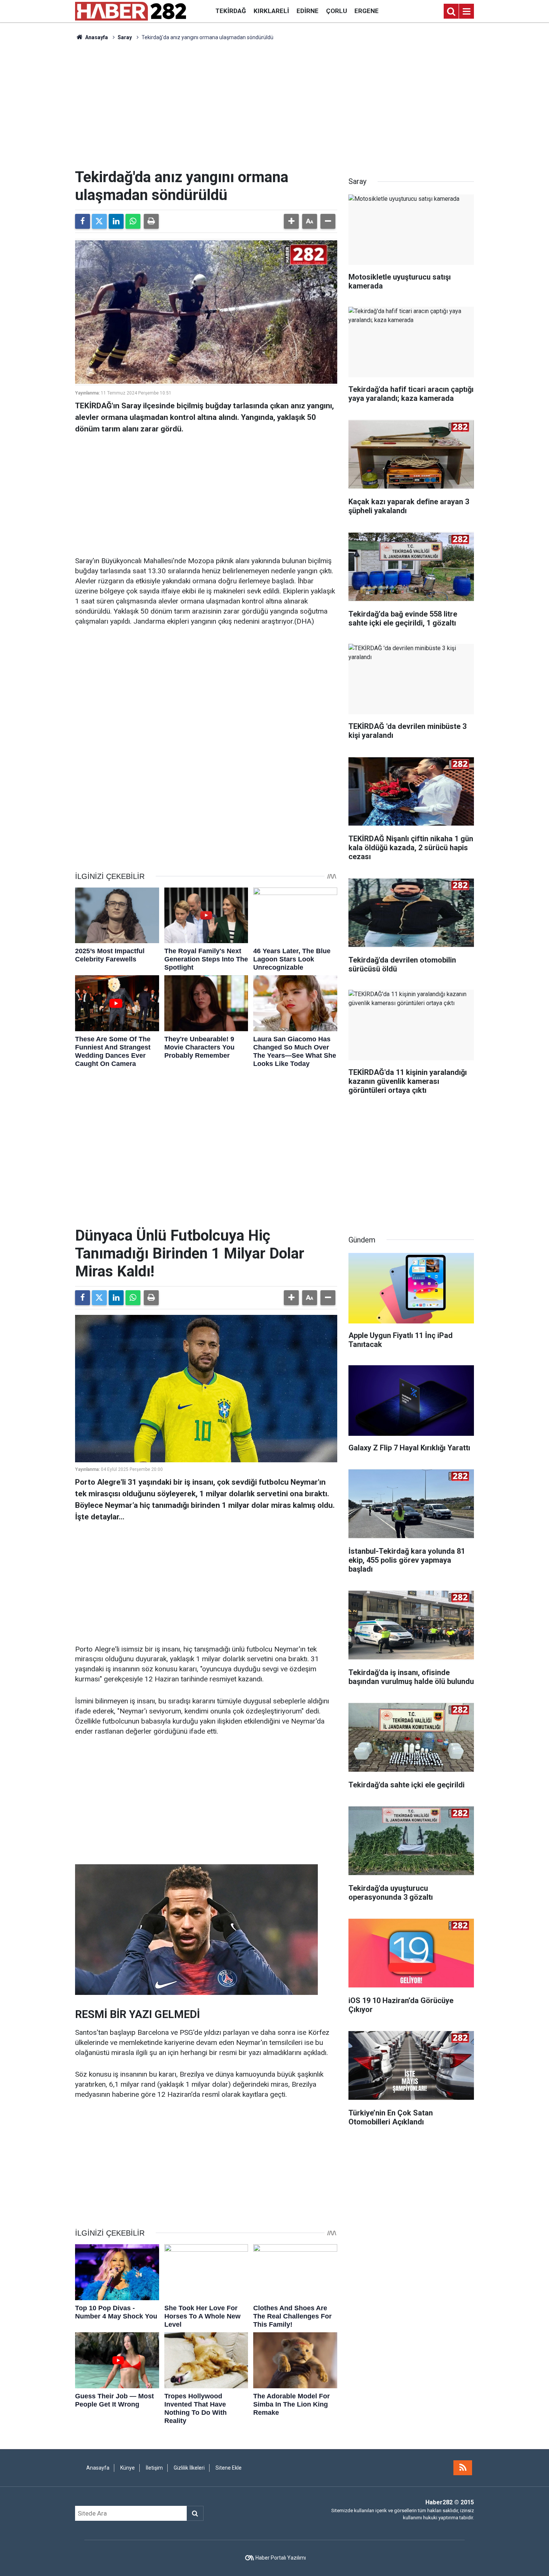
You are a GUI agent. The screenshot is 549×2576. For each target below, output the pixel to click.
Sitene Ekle (229, 2468)
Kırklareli (271, 11)
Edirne (308, 11)
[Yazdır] (151, 221)
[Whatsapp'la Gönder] (133, 221)
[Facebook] (83, 221)
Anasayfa (96, 37)
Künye (128, 2468)
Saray (125, 37)
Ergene (367, 11)
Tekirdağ (231, 11)
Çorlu (336, 11)
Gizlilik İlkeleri (189, 2468)
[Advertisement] (274, 105)
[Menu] (466, 12)
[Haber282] (131, 11)
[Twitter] (99, 221)
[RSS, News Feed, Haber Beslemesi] (463, 2468)
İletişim (154, 2468)
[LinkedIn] (116, 221)
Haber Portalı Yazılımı (281, 2558)
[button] (291, 221)
